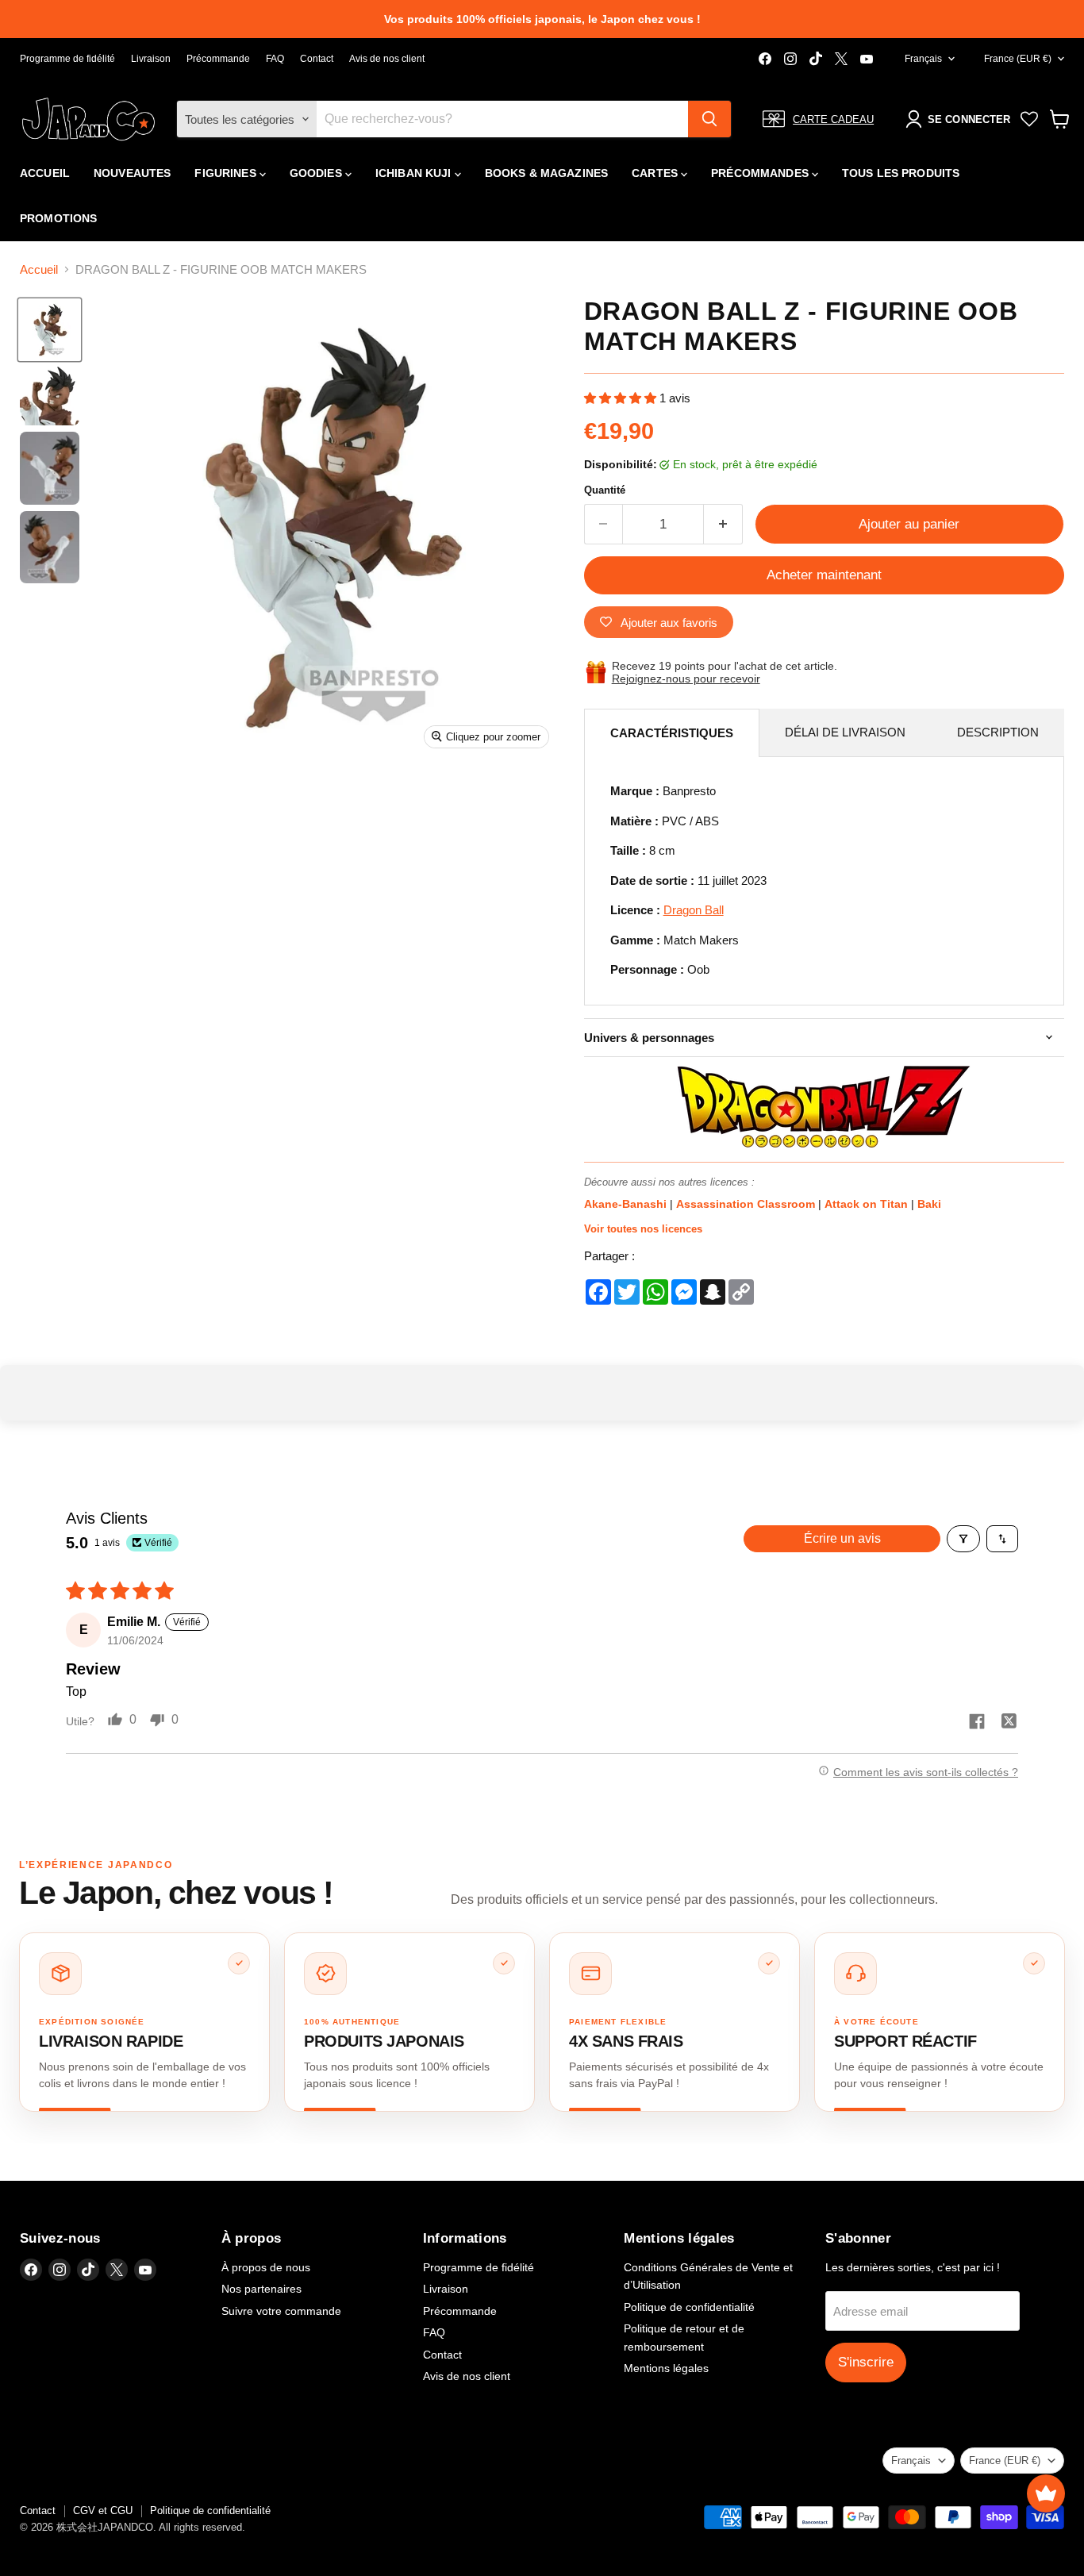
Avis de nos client (387, 59)
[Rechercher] (709, 119)
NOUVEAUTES (132, 173)
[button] (622, 398)
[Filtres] (963, 1539)
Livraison (151, 59)
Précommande (218, 59)
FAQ (275, 59)
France (1018, 59)
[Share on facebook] (977, 1723)
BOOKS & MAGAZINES (546, 173)
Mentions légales (666, 2368)
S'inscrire (866, 2362)
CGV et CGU (103, 2511)
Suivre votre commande (281, 2311)
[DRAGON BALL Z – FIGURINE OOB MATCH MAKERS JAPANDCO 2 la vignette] (50, 396)
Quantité (605, 490)
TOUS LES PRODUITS (901, 173)
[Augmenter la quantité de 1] (723, 524)
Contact (317, 59)
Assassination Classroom (747, 1204)
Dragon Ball (694, 910)
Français (923, 59)
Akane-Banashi (627, 1204)
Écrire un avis (842, 1538)
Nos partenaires (261, 2289)
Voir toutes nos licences (643, 1229)
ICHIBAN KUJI (415, 173)
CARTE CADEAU (833, 119)
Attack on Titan (868, 1204)
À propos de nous (266, 2267)
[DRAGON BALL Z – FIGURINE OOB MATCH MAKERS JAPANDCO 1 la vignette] (50, 330)
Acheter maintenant (824, 575)
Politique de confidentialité (689, 2307)
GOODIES (317, 173)
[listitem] (144, 2022)
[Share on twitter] (1009, 1723)
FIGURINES (227, 173)
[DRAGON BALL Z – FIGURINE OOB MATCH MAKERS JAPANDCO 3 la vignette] (50, 468)
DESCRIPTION (998, 732)
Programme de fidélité (67, 59)
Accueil (39, 269)
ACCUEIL (45, 173)
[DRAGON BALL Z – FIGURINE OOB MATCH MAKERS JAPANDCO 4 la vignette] (50, 547)
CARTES (656, 173)
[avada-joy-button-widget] (1046, 2493)
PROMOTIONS (58, 218)
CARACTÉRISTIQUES (672, 733)
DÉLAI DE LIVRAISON (845, 732)
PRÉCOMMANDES (761, 173)
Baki (929, 1204)
